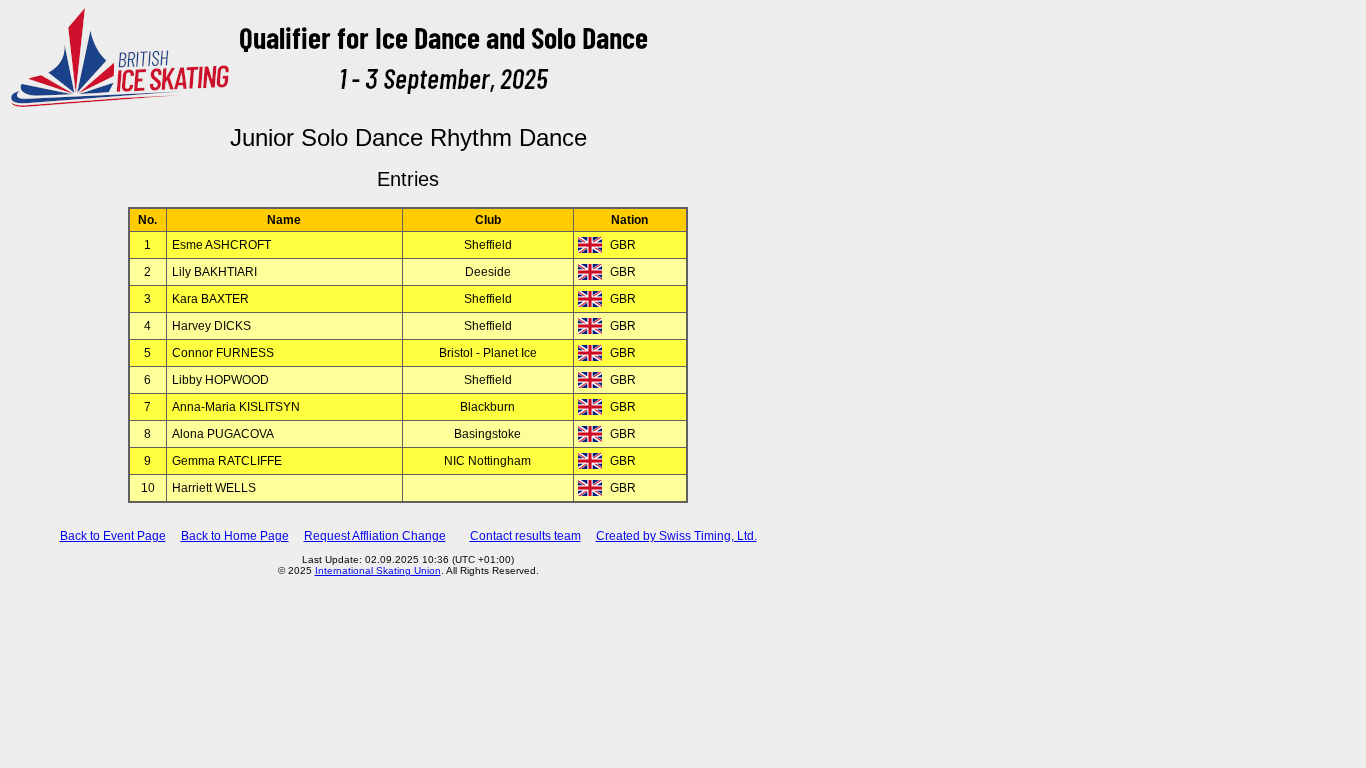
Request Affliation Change (375, 536)
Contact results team (525, 536)
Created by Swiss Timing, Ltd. (676, 536)
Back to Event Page (113, 536)
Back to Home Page (235, 536)
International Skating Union (378, 570)
